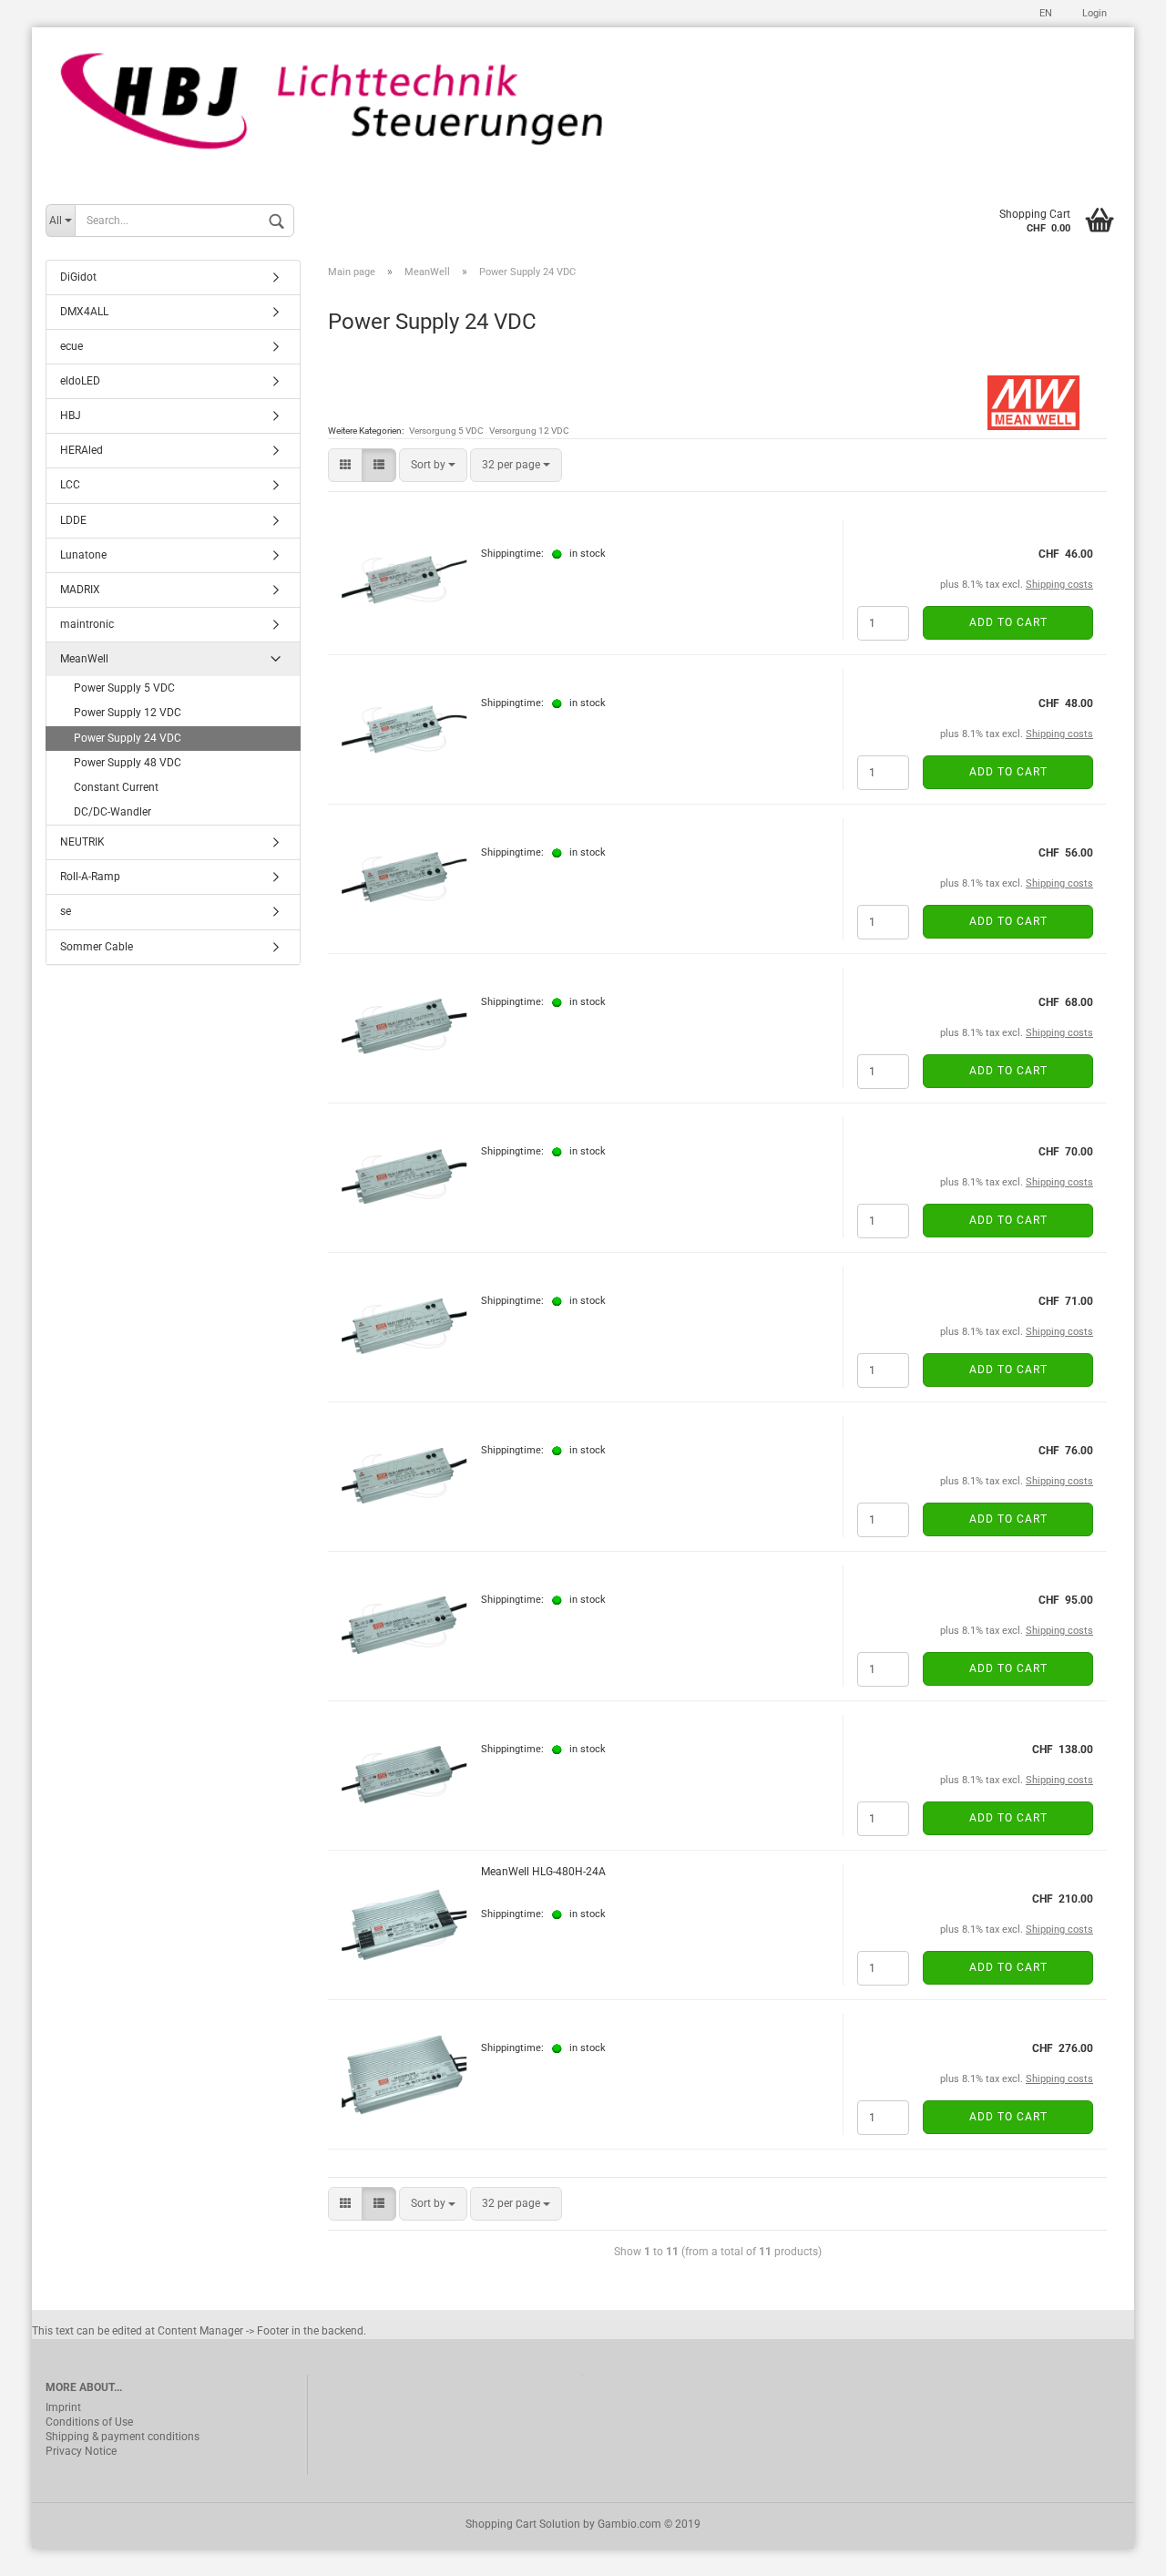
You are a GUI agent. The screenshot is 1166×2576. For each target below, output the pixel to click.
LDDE (73, 520)
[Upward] (1116, 2549)
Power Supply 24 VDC (128, 738)
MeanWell (84, 659)
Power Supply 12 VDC (128, 713)
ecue (72, 346)
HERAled (82, 450)
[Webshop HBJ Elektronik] (583, 111)
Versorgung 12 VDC (529, 431)
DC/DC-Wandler (113, 812)
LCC (70, 485)
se (66, 911)
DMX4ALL (84, 312)
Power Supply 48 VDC (128, 763)
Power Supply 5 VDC (124, 688)
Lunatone (83, 555)
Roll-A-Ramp (90, 877)
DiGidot (78, 277)
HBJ (71, 416)
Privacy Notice (81, 2451)
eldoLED (80, 381)
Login (1093, 13)
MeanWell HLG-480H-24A (543, 1872)
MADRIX (80, 590)
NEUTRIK (82, 842)
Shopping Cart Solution (523, 2524)
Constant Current (116, 787)
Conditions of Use (89, 2422)
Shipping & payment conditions (123, 2437)
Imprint (63, 2407)
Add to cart (1008, 622)
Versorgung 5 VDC (446, 431)
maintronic (87, 624)
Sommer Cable (97, 947)
